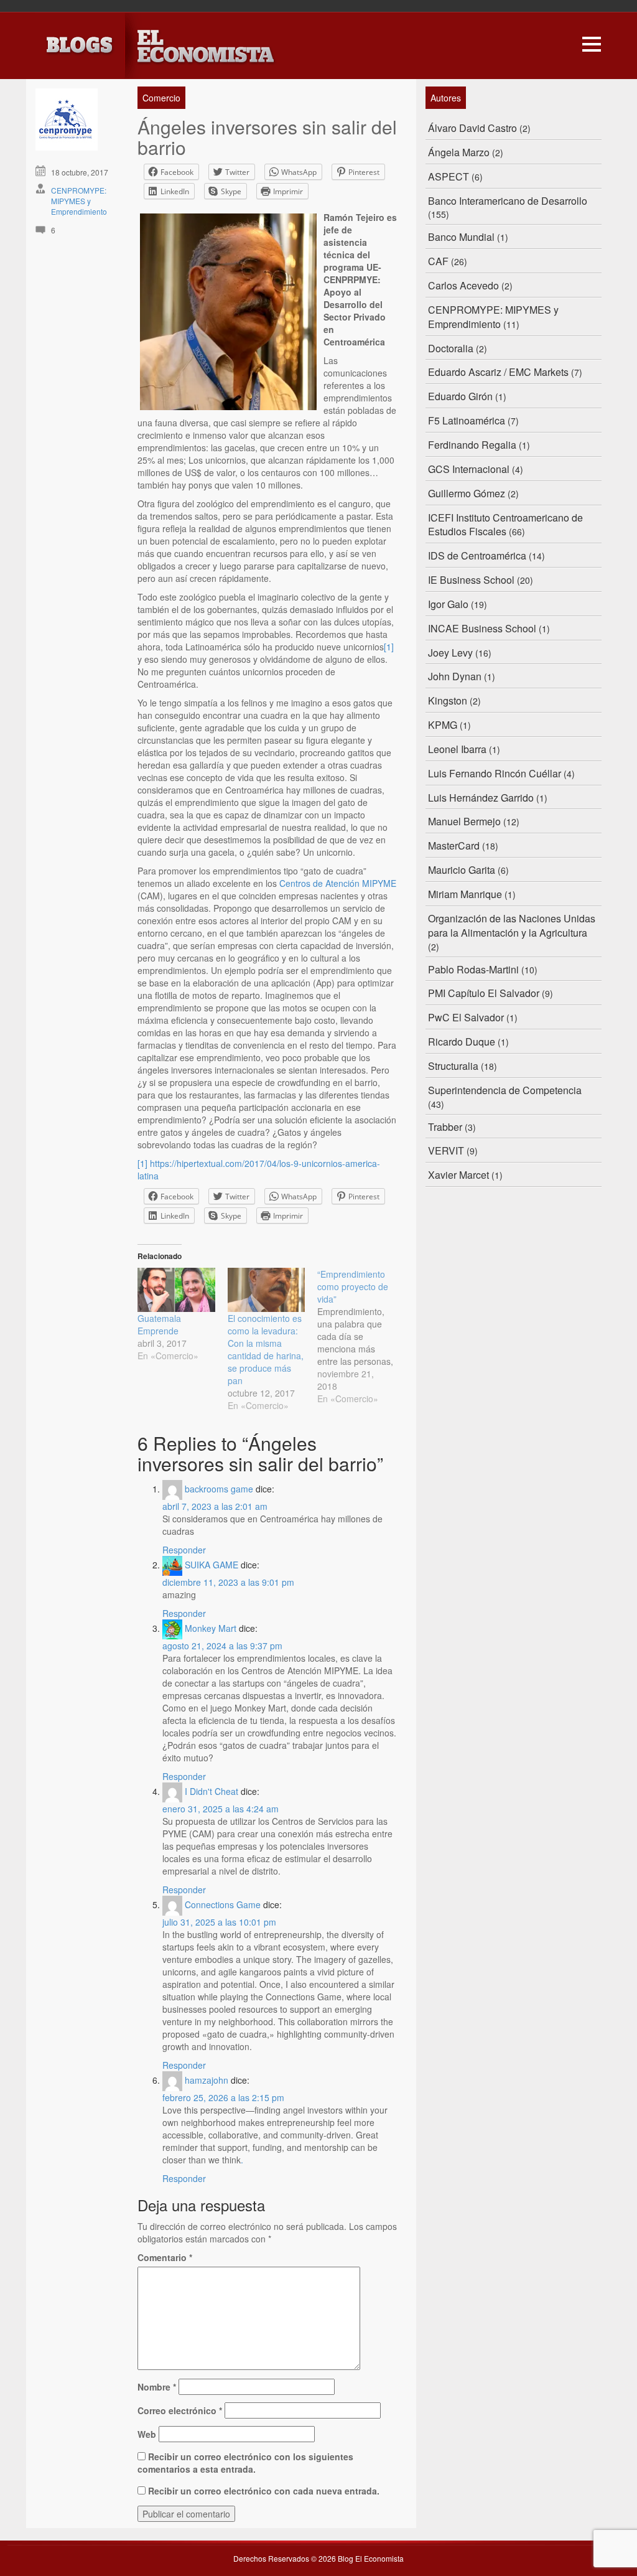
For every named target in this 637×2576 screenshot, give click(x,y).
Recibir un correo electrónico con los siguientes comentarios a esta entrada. (245, 2463)
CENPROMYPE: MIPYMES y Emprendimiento (79, 201)
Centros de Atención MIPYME (338, 883)
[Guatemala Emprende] (176, 1290)
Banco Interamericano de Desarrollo (508, 201)
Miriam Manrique (465, 894)
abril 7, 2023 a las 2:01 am (215, 1506)
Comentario (165, 2257)
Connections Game (223, 1904)
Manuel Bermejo (464, 821)
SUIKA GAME (212, 1565)
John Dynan (455, 676)
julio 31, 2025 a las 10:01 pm (219, 1922)
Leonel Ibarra (457, 749)
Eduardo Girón (460, 396)
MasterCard (454, 845)
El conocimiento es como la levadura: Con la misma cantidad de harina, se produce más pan (266, 1349)
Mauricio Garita (462, 870)
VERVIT (446, 1150)
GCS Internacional (469, 469)
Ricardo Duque (462, 1042)
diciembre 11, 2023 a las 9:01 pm (228, 1582)
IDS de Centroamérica (477, 555)
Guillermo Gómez (467, 493)
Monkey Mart (211, 1628)
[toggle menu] (592, 42)
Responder (184, 1550)
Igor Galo (448, 604)
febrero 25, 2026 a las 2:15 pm (223, 2097)
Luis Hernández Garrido (481, 798)
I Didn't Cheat (212, 1791)
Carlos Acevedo (463, 285)
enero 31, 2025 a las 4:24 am (221, 1809)
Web (147, 2434)
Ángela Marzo (459, 152)
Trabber (445, 1127)
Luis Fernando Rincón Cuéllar (495, 773)
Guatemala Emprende (159, 1324)
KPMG (443, 725)
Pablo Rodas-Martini (473, 969)
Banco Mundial (461, 237)
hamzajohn (207, 2080)
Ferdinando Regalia (472, 445)
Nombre (157, 2387)
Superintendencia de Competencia (505, 1090)
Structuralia (453, 1066)
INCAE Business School (482, 628)
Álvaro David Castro (472, 128)
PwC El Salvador (466, 1017)
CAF (438, 261)
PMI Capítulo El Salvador (484, 993)
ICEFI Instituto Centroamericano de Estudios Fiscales (505, 525)
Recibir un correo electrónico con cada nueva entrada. (264, 2491)
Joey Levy (450, 653)
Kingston (448, 700)
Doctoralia (451, 348)
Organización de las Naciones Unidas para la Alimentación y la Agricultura (512, 925)
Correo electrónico (180, 2410)
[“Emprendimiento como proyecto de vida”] (362, 1336)
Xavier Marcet (458, 1175)
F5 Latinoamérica (467, 420)
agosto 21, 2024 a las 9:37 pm (222, 1646)
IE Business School (471, 580)
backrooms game (219, 1489)
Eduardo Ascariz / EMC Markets (498, 372)
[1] (389, 647)
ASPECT (449, 176)
